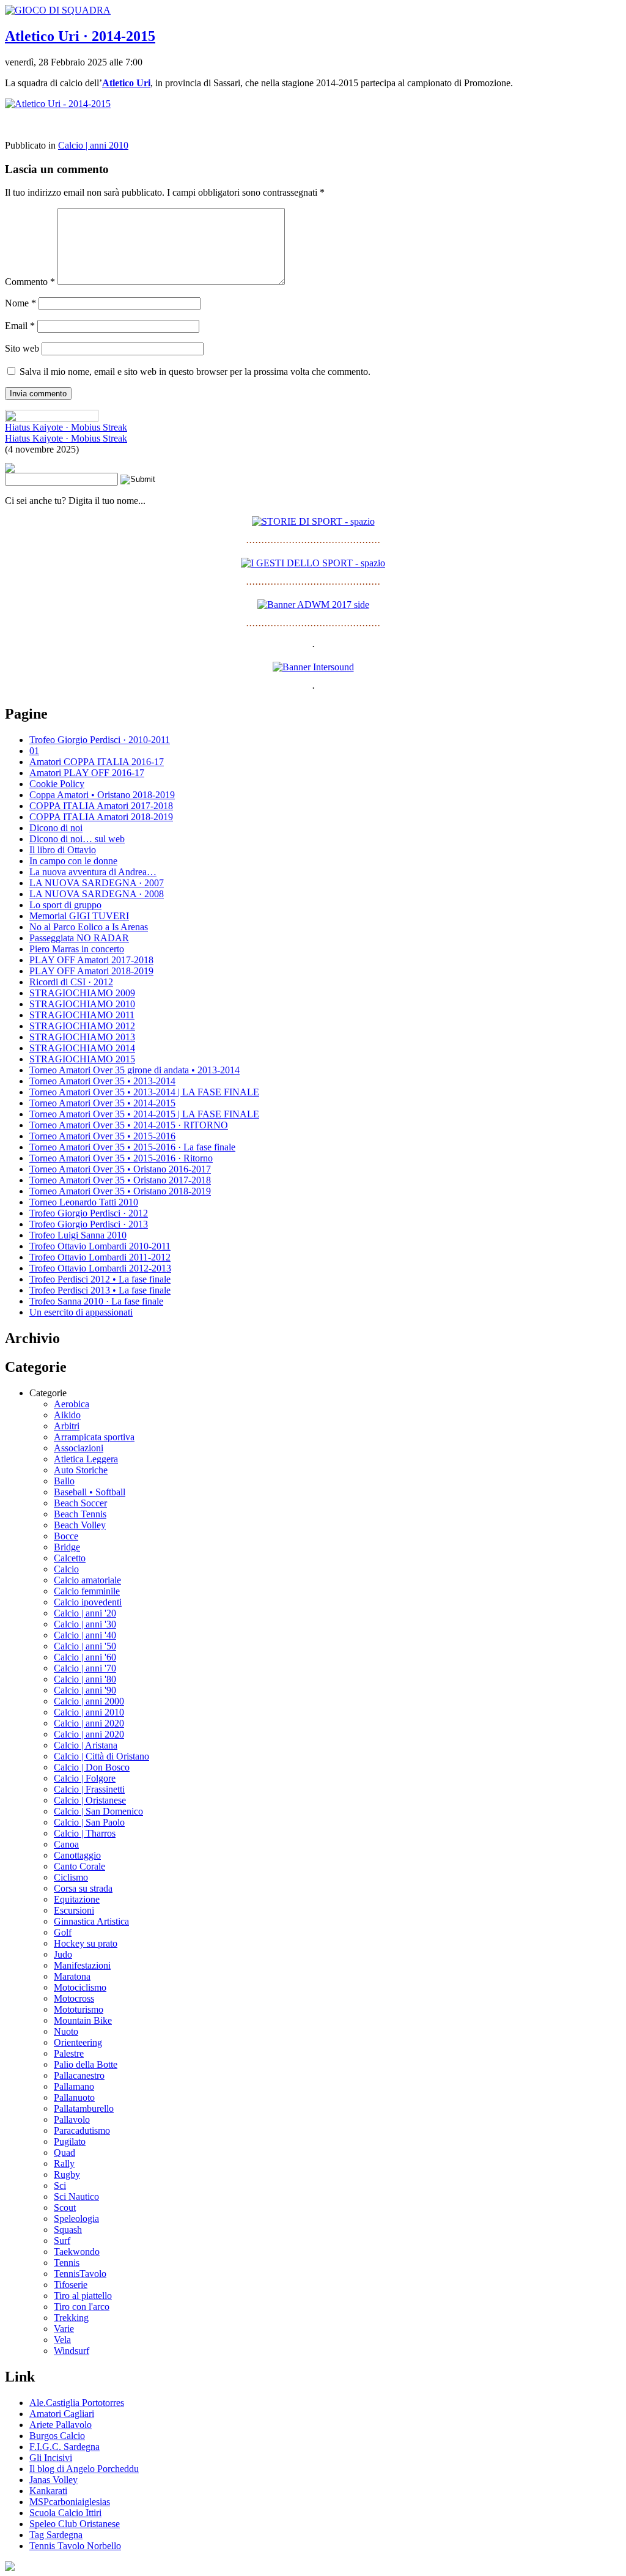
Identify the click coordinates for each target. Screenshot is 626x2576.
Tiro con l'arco (82, 2307)
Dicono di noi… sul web (77, 839)
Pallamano (74, 2086)
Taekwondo (77, 2252)
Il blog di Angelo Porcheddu (84, 2469)
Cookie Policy (57, 784)
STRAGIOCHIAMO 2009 (82, 993)
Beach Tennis (80, 1514)
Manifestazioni (82, 1965)
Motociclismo (80, 1987)
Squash (68, 2230)
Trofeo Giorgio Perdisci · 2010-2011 (100, 740)
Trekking (71, 2318)
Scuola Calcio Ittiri (65, 2513)
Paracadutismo (82, 2130)
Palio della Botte (86, 2064)
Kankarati (48, 2491)
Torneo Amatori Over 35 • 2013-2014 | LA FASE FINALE (144, 1092)
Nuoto (66, 2031)
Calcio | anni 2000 (89, 1701)
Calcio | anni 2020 (89, 1723)
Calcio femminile (87, 1591)
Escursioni (74, 1910)
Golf (63, 1932)
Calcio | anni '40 (85, 1635)
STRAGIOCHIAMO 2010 (82, 1004)
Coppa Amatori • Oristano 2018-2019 (102, 795)
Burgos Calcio (57, 2436)
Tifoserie (71, 2285)
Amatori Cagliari (62, 2414)
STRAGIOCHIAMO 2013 (82, 1037)
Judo (63, 1954)
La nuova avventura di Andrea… (93, 872)
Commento (30, 282)
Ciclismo (71, 1877)
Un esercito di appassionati (81, 1312)
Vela (62, 2340)
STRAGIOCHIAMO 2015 (82, 1059)
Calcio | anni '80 (85, 1679)
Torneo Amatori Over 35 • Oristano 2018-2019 (120, 1191)
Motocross (74, 1998)
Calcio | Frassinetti (89, 1789)
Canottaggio (77, 1855)
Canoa (66, 1844)
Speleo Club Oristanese (75, 2524)
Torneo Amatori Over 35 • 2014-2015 (102, 1103)
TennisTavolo (80, 2274)
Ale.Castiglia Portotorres (77, 2403)
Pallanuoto (74, 2097)
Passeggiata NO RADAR (79, 938)
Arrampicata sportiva (94, 1437)
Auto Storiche (81, 1470)
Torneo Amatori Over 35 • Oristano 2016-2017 (120, 1169)
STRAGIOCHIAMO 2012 (82, 1026)
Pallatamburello (84, 2108)
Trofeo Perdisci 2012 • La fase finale (100, 1279)
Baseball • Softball (90, 1492)
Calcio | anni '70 (85, 1668)
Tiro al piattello (83, 2296)
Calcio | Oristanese (90, 1800)
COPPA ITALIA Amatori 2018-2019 (101, 817)
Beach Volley (80, 1525)
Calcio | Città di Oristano (101, 1756)
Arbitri (67, 1426)
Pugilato (70, 2141)
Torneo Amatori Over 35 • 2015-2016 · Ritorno (121, 1158)
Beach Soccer (80, 1503)
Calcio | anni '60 (85, 1657)
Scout (65, 2208)
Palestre (69, 2053)
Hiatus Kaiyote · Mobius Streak (66, 427)
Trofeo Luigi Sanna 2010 (78, 1235)
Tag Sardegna (56, 2535)
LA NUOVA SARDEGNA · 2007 (97, 883)
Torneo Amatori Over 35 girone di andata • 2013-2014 (134, 1070)
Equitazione (77, 1899)
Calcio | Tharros (85, 1833)
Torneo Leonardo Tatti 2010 (84, 1202)
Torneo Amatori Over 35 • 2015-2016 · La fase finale (132, 1147)
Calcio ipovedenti (88, 1602)
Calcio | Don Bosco (92, 1767)
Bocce (66, 1536)
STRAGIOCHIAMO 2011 (82, 1015)
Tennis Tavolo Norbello (75, 2546)
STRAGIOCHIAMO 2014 (82, 1048)
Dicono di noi (56, 828)
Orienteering (78, 2042)
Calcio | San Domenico (98, 1811)
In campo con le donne (73, 861)
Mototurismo (79, 2009)
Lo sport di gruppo (65, 905)
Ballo (64, 1481)
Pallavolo (72, 2119)
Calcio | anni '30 (85, 1624)
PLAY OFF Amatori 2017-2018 (91, 960)
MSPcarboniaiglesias (70, 2502)
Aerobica (72, 1404)
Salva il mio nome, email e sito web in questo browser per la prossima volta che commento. (195, 372)
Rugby (67, 2174)
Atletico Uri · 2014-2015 (80, 36)
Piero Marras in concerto (77, 949)
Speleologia (76, 2219)
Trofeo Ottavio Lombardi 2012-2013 (100, 1268)
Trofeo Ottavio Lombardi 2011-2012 (100, 1257)
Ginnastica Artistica (91, 1921)
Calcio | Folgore (85, 1778)
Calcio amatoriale (87, 1580)
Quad (64, 2152)
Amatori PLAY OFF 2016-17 (87, 773)
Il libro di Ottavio (63, 850)
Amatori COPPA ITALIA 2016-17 (97, 762)
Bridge (67, 1547)
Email (20, 326)
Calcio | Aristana (86, 1745)
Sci (60, 2186)
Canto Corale (79, 1866)
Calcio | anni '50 (85, 1646)
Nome (20, 303)
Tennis (67, 2263)
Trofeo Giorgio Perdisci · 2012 (89, 1213)
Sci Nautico (76, 2197)
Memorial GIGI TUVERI (79, 916)
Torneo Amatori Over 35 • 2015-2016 (102, 1136)
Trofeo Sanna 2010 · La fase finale (96, 1301)
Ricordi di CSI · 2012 (71, 982)
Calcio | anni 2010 (93, 145)
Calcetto (70, 1558)
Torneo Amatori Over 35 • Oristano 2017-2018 (120, 1180)
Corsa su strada (83, 1888)
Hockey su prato (86, 1943)
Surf (62, 2241)
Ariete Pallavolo (61, 2425)
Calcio (66, 1569)
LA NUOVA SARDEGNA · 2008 (97, 894)
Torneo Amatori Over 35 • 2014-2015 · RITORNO (129, 1125)
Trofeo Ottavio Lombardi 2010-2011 (100, 1246)
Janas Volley (53, 2480)
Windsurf (72, 2351)
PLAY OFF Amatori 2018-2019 (91, 971)
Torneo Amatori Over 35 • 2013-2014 (102, 1081)
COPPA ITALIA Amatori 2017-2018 (101, 806)
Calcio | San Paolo (89, 1822)
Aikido (67, 1415)
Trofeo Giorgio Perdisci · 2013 (89, 1224)
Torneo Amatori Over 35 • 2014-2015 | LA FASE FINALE (144, 1114)
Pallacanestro (79, 2075)
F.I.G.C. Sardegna (64, 2447)
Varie (64, 2329)
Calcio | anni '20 (85, 1613)
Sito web (22, 348)
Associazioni (79, 1448)
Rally (64, 2163)
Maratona (72, 1976)
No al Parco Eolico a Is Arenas (89, 927)
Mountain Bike (83, 2020)
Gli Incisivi (51, 2458)
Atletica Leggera (86, 1459)
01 (34, 751)
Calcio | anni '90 (85, 1690)
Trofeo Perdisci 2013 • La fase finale (100, 1290)
